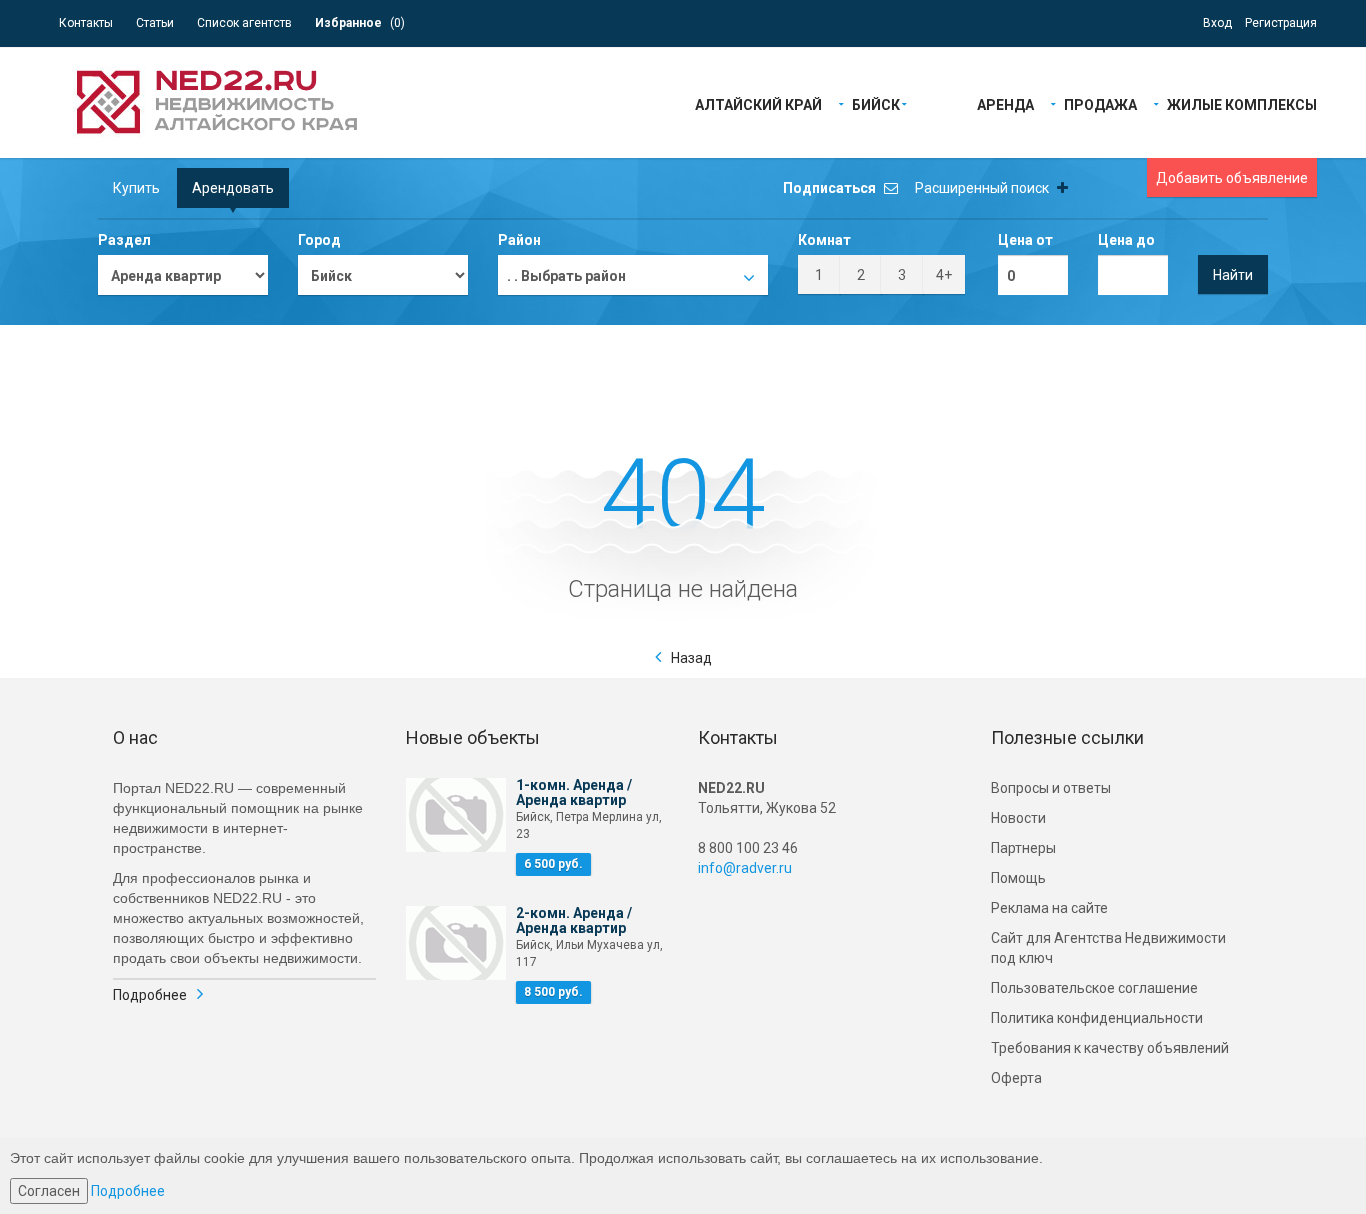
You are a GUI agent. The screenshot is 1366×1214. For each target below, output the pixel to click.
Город (319, 240)
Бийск (876, 103)
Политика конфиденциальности (1097, 1018)
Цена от (1025, 240)
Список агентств (244, 23)
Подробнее (150, 995)
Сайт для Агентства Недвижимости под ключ (1108, 948)
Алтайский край (758, 103)
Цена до (1126, 240)
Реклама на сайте (1049, 908)
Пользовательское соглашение (1094, 988)
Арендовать (233, 188)
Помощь (1018, 878)
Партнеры (1023, 848)
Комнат (824, 240)
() (360, 23)
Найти (1233, 275)
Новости (1018, 818)
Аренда (1005, 103)
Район (519, 240)
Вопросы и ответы (1051, 788)
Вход (1217, 23)
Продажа (1100, 103)
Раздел (124, 240)
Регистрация (1281, 23)
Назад (691, 658)
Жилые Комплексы (1242, 103)
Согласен (49, 1191)
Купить (136, 188)
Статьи (155, 23)
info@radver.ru (745, 868)
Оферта (1016, 1078)
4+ (944, 275)
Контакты (86, 23)
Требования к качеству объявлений (1110, 1048)
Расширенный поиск (983, 188)
